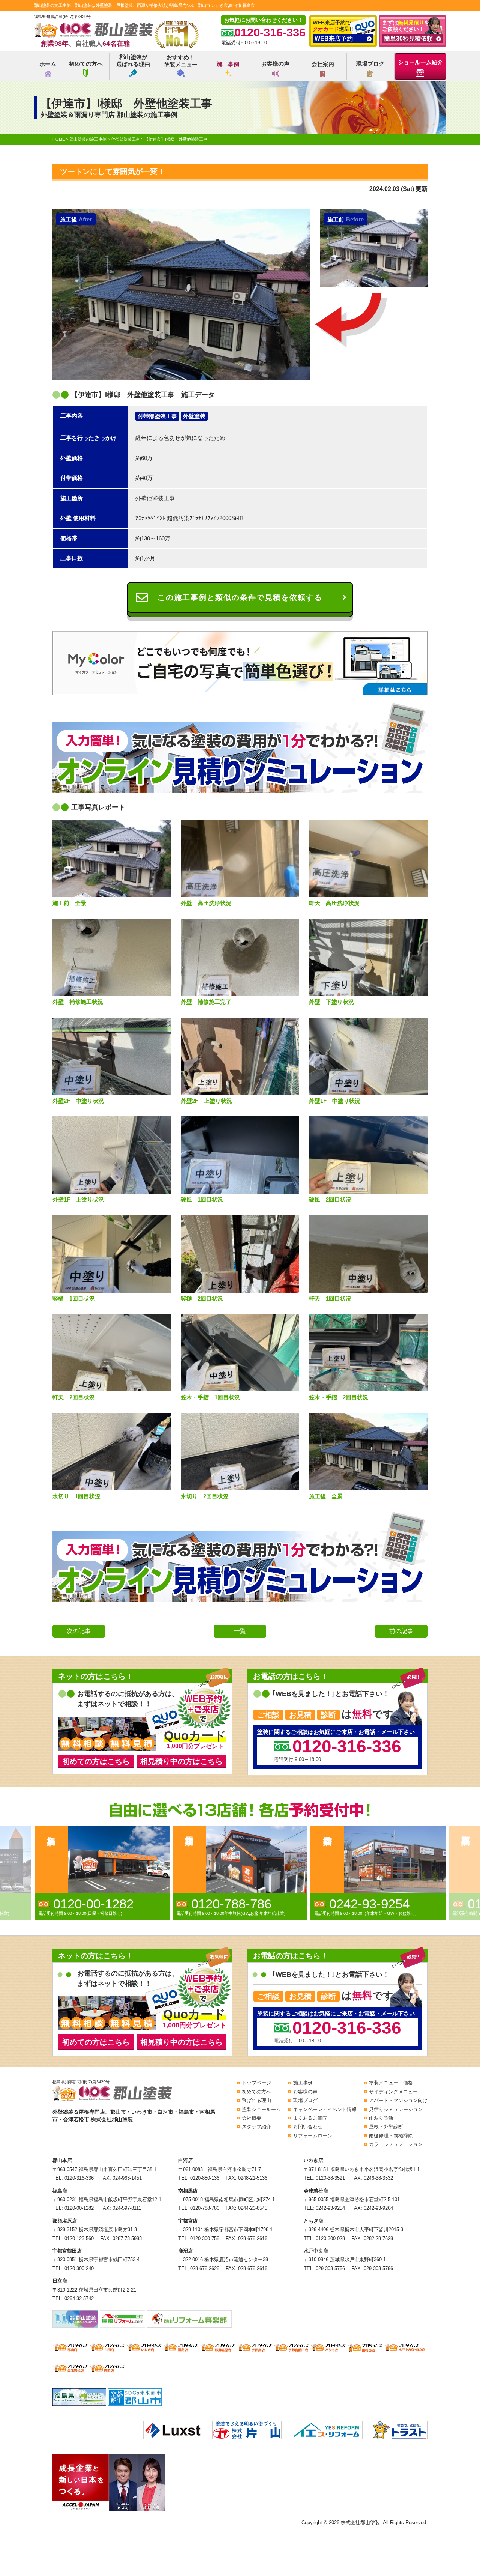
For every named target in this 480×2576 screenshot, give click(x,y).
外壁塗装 (194, 416)
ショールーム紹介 (420, 62)
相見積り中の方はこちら (181, 1761)
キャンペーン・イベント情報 (325, 2109)
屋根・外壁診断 (386, 2127)
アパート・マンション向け (398, 2100)
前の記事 (401, 1631)
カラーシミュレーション (396, 2144)
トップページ (256, 2083)
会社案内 (323, 64)
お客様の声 (275, 64)
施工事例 (228, 64)
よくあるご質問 (310, 2118)
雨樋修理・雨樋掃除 (391, 2136)
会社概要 (252, 2118)
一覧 (240, 1631)
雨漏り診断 (381, 2118)
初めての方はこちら (96, 1761)
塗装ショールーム (261, 2109)
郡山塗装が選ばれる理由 (133, 61)
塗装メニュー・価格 (391, 2083)
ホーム (48, 64)
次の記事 (79, 1631)
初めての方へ (86, 64)
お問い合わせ (308, 2127)
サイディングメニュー (393, 2092)
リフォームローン (313, 2136)
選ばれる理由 (256, 2100)
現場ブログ (370, 64)
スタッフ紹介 (256, 2127)
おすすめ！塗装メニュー (181, 61)
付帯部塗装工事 (157, 416)
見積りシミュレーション (396, 2109)
